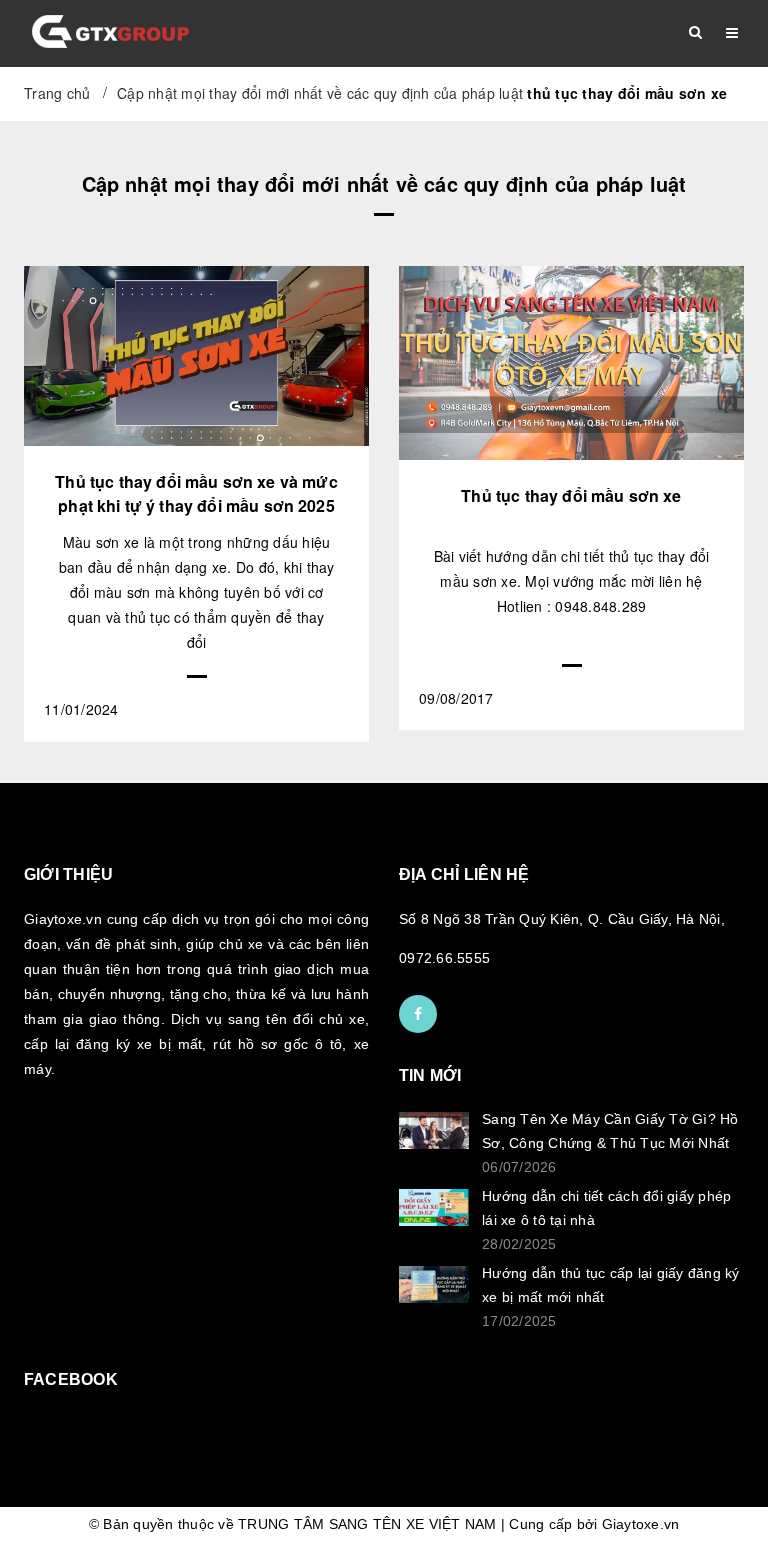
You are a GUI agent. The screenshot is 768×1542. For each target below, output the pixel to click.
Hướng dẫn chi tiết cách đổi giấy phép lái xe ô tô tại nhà (606, 1208)
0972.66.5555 (444, 958)
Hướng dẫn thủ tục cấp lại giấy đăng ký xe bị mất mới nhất (611, 1285)
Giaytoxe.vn (641, 1524)
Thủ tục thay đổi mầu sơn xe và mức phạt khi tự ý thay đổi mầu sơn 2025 (196, 493)
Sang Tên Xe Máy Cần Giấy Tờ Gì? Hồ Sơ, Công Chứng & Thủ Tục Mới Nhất (610, 1131)
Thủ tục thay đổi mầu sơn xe (571, 495)
